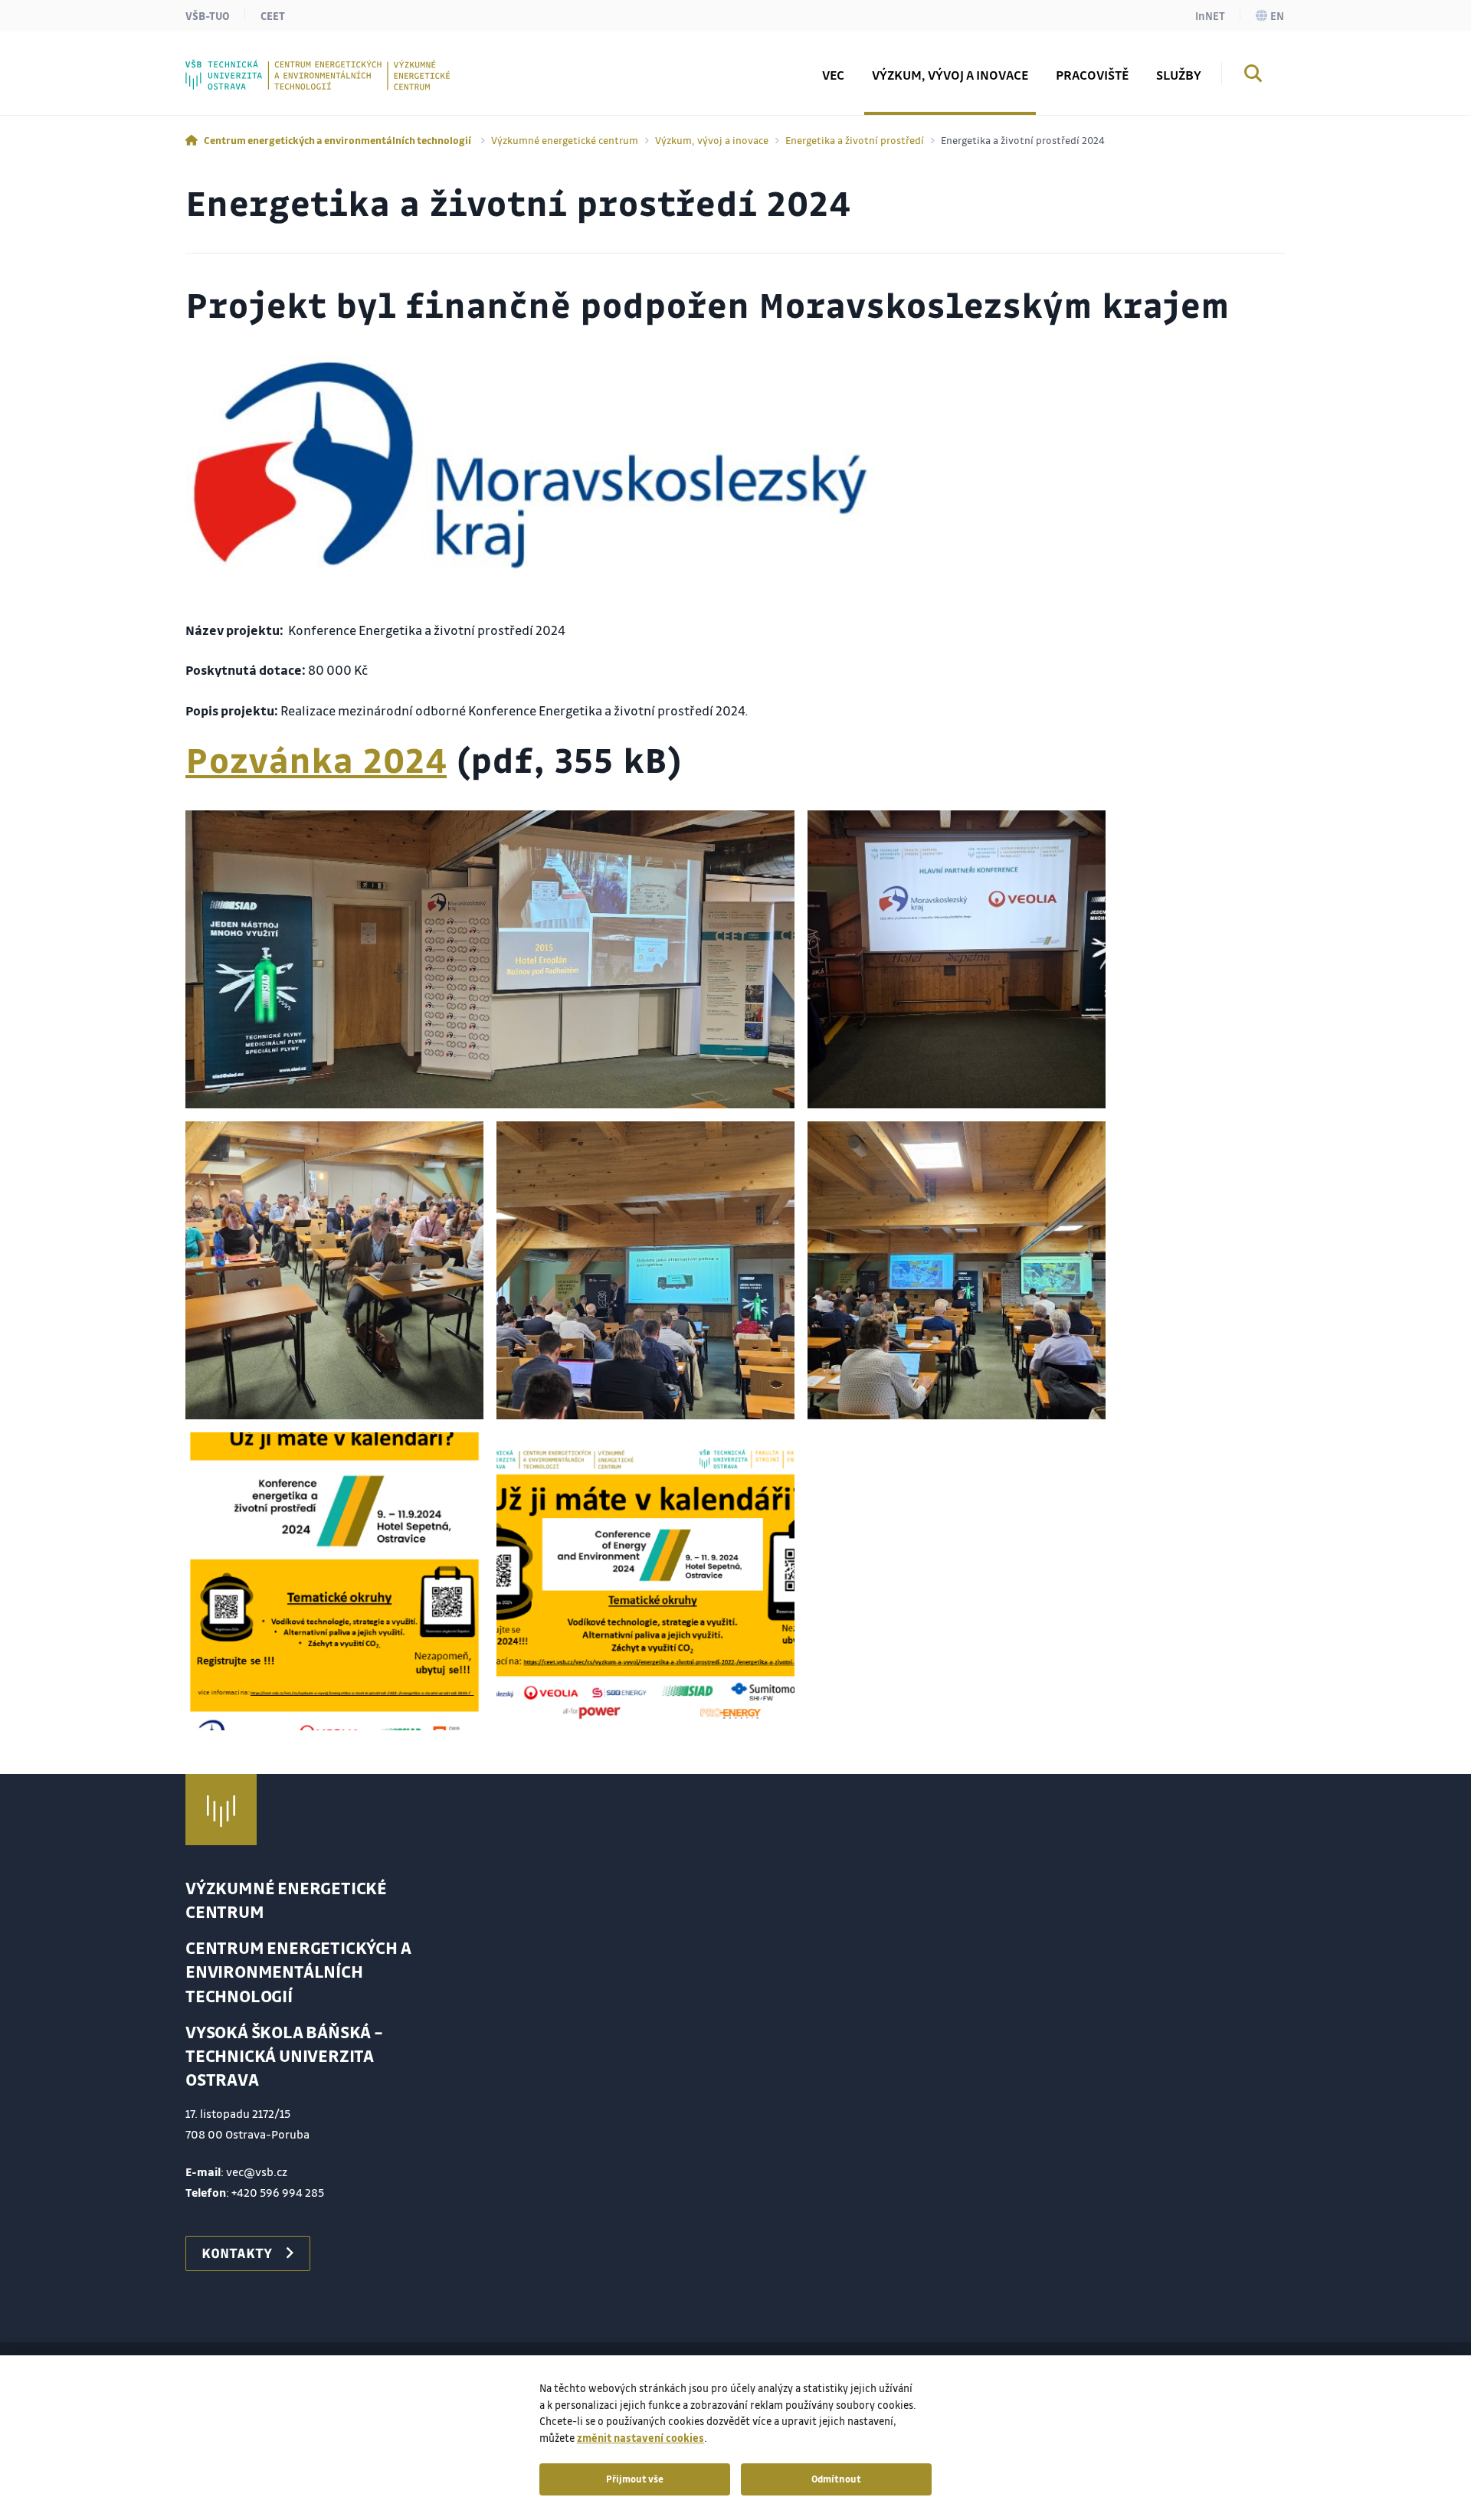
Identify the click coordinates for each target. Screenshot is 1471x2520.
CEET (273, 15)
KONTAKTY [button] (237, 2253)
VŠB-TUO (208, 15)
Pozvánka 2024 (316, 759)
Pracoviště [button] (1092, 75)
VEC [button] (833, 75)
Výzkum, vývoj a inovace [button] (950, 75)
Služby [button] (1179, 75)
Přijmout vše (635, 2479)
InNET (1210, 15)
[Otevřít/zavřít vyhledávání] (1253, 76)
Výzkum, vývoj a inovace (712, 140)
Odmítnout (836, 2479)
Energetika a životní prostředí (855, 140)
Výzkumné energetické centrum (565, 140)
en (1277, 15)
